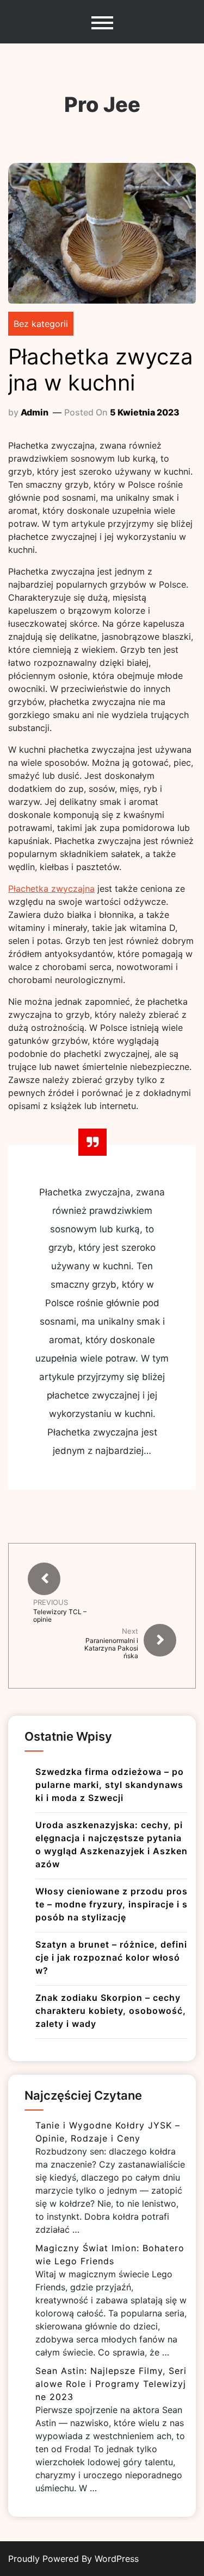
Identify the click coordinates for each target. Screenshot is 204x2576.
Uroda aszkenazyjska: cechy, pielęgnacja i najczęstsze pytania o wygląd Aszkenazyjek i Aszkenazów (112, 1844)
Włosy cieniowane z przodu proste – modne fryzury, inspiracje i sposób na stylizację (112, 1904)
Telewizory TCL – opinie (60, 1616)
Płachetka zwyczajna (51, 889)
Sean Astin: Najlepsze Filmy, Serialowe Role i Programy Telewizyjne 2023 (111, 2384)
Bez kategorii (41, 324)
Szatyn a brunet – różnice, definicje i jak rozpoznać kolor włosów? (111, 1957)
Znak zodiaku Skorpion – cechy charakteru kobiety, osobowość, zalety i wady (111, 2011)
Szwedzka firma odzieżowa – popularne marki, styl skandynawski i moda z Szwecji (110, 1785)
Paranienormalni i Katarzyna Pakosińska (111, 1648)
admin (35, 412)
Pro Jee (102, 104)
